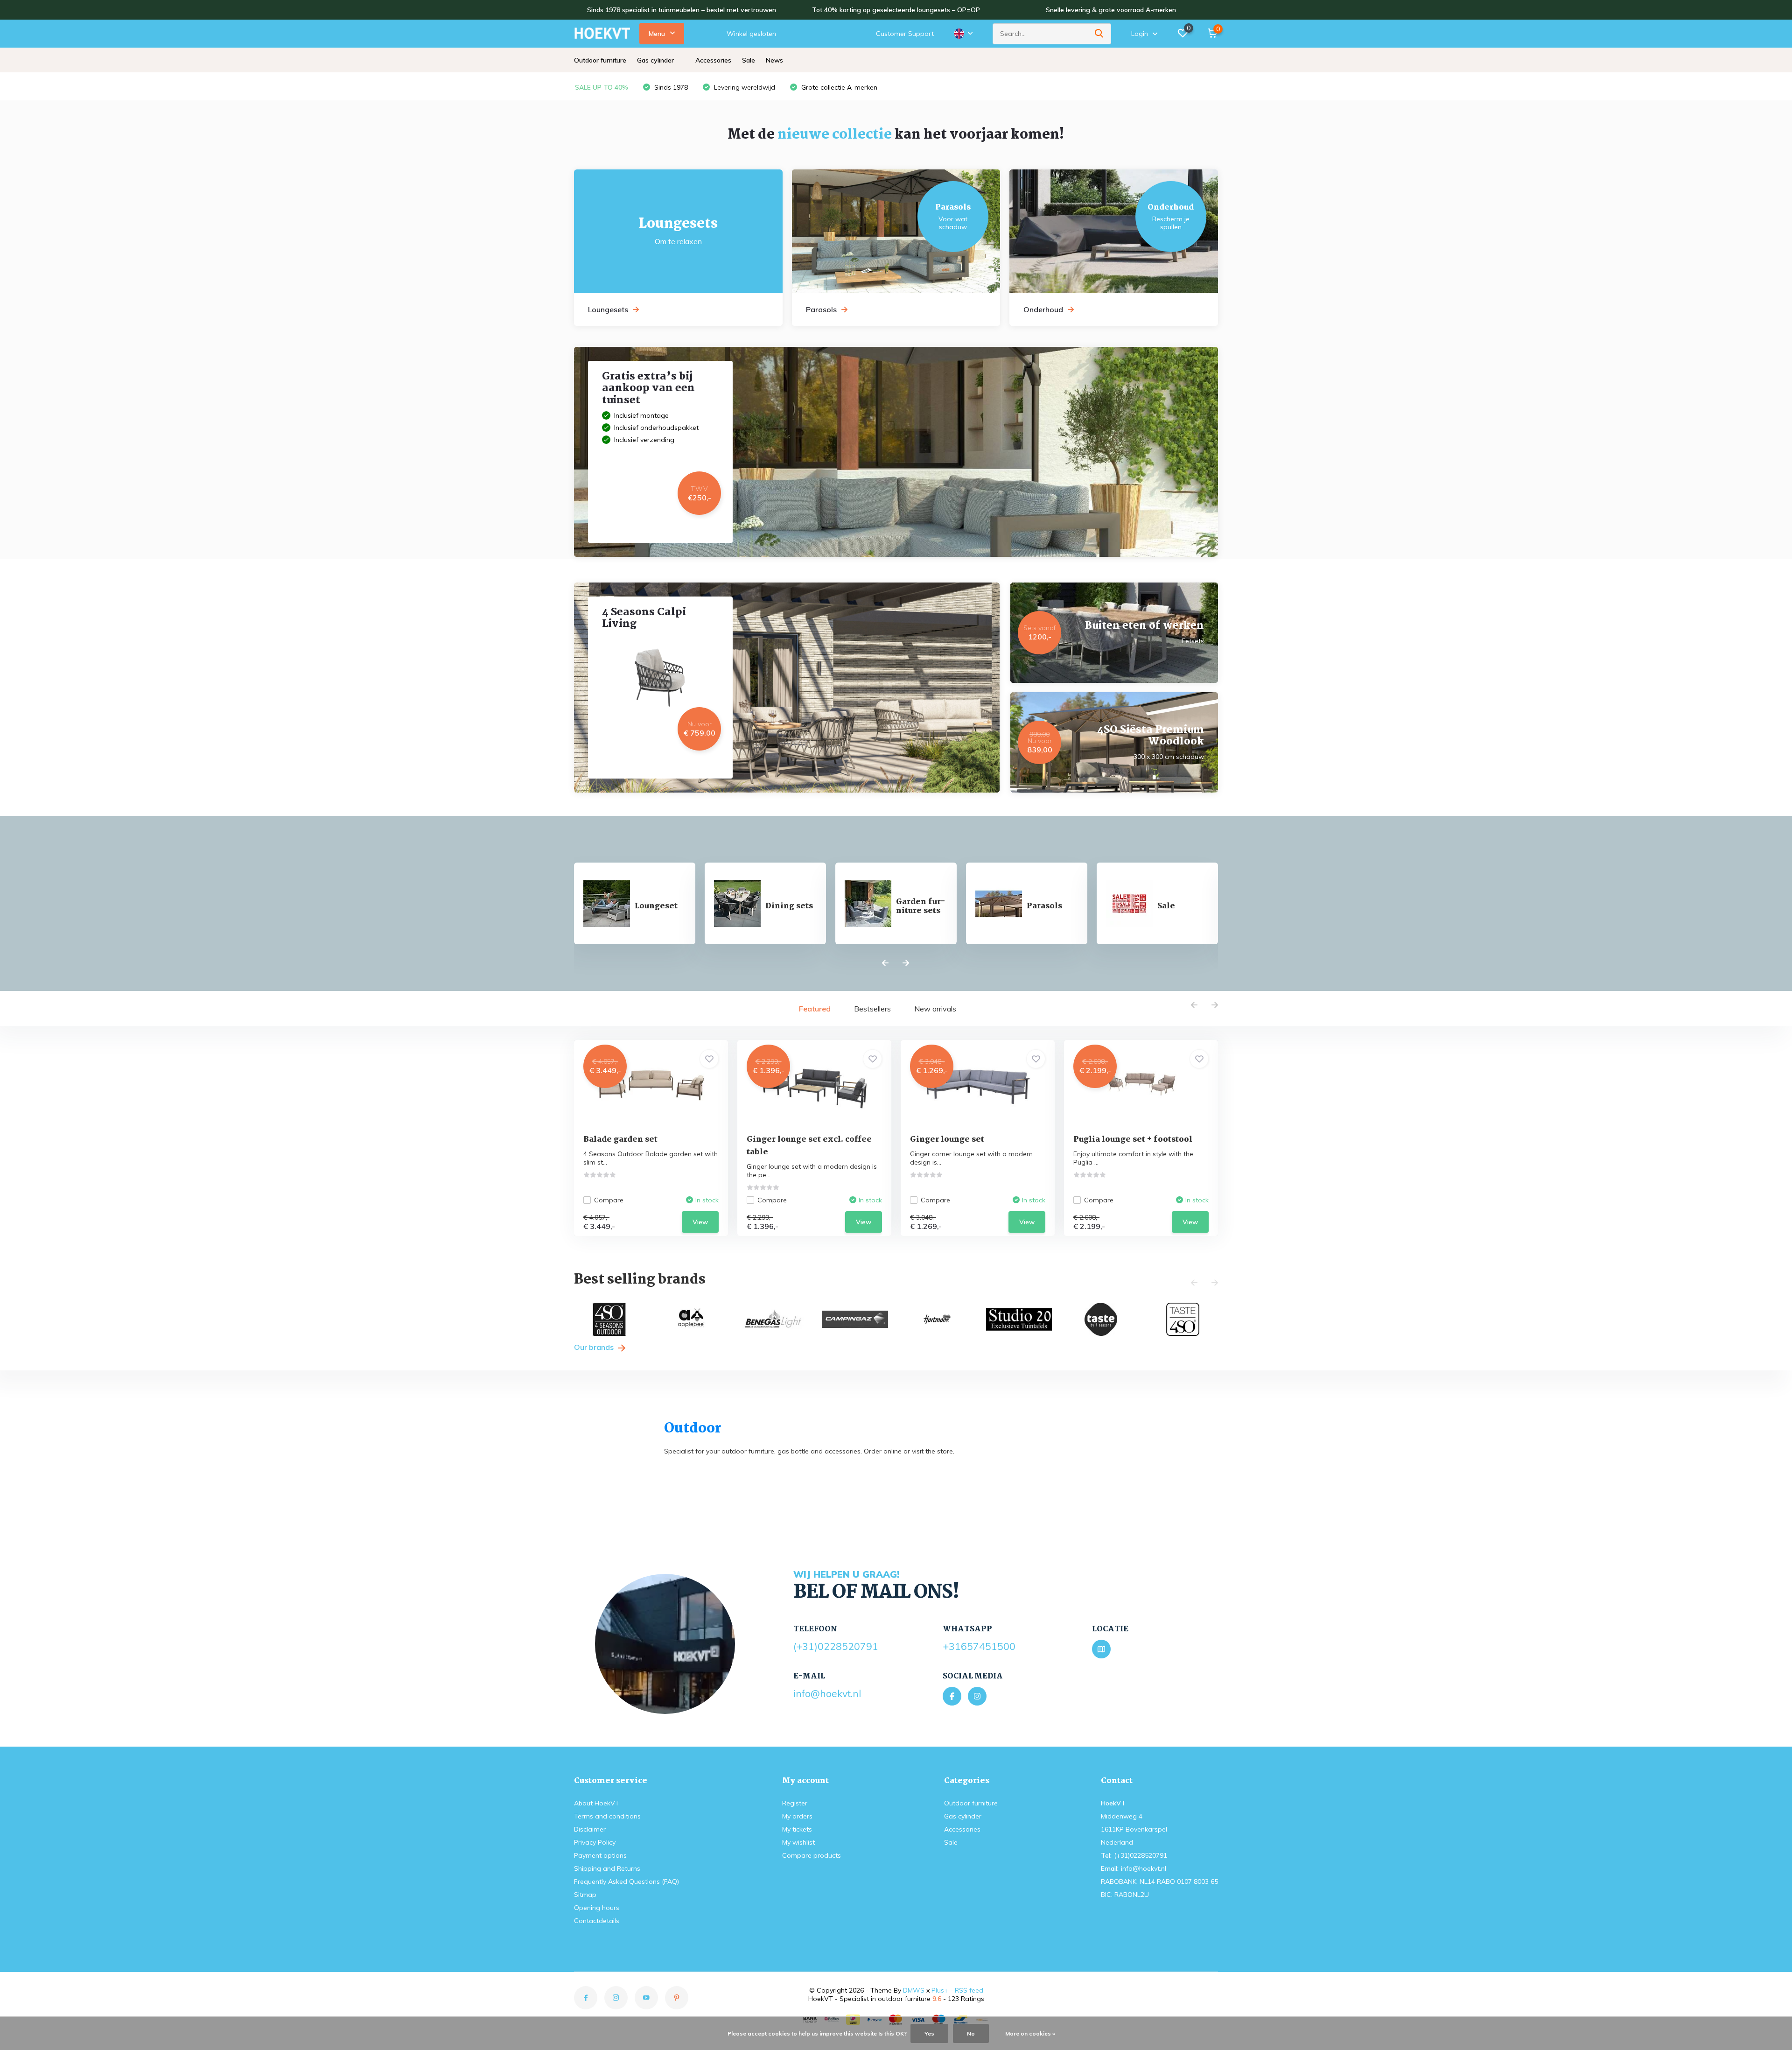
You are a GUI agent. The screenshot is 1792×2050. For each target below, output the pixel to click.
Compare (609, 1200)
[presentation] (885, 963)
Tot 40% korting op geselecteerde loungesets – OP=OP (896, 10)
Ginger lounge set (947, 1140)
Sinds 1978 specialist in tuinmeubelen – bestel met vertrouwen (682, 10)
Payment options (600, 1855)
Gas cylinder (655, 60)
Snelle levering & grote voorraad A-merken (1111, 10)
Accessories (713, 60)
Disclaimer (590, 1829)
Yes (929, 2033)
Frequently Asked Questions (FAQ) (626, 1882)
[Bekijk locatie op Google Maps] (1101, 1649)
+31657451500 (979, 1646)
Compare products (812, 1855)
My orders (797, 1816)
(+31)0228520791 (836, 1646)
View (700, 1222)
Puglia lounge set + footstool (1133, 1140)
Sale (749, 60)
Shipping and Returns (607, 1868)
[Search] (1099, 34)
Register (795, 1803)
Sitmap (585, 1895)
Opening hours (597, 1908)
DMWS (914, 1990)
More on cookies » (1030, 2033)
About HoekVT (597, 1803)
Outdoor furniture (600, 60)
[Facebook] (952, 1696)
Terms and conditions (607, 1816)
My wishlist (798, 1842)
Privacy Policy (595, 1842)
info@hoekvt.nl (827, 1693)
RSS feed (969, 1990)
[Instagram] (977, 1696)
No (971, 2033)
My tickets (797, 1829)
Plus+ (940, 1990)
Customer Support (905, 34)
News (774, 60)
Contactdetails (597, 1921)
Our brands (595, 1347)
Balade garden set (620, 1140)
